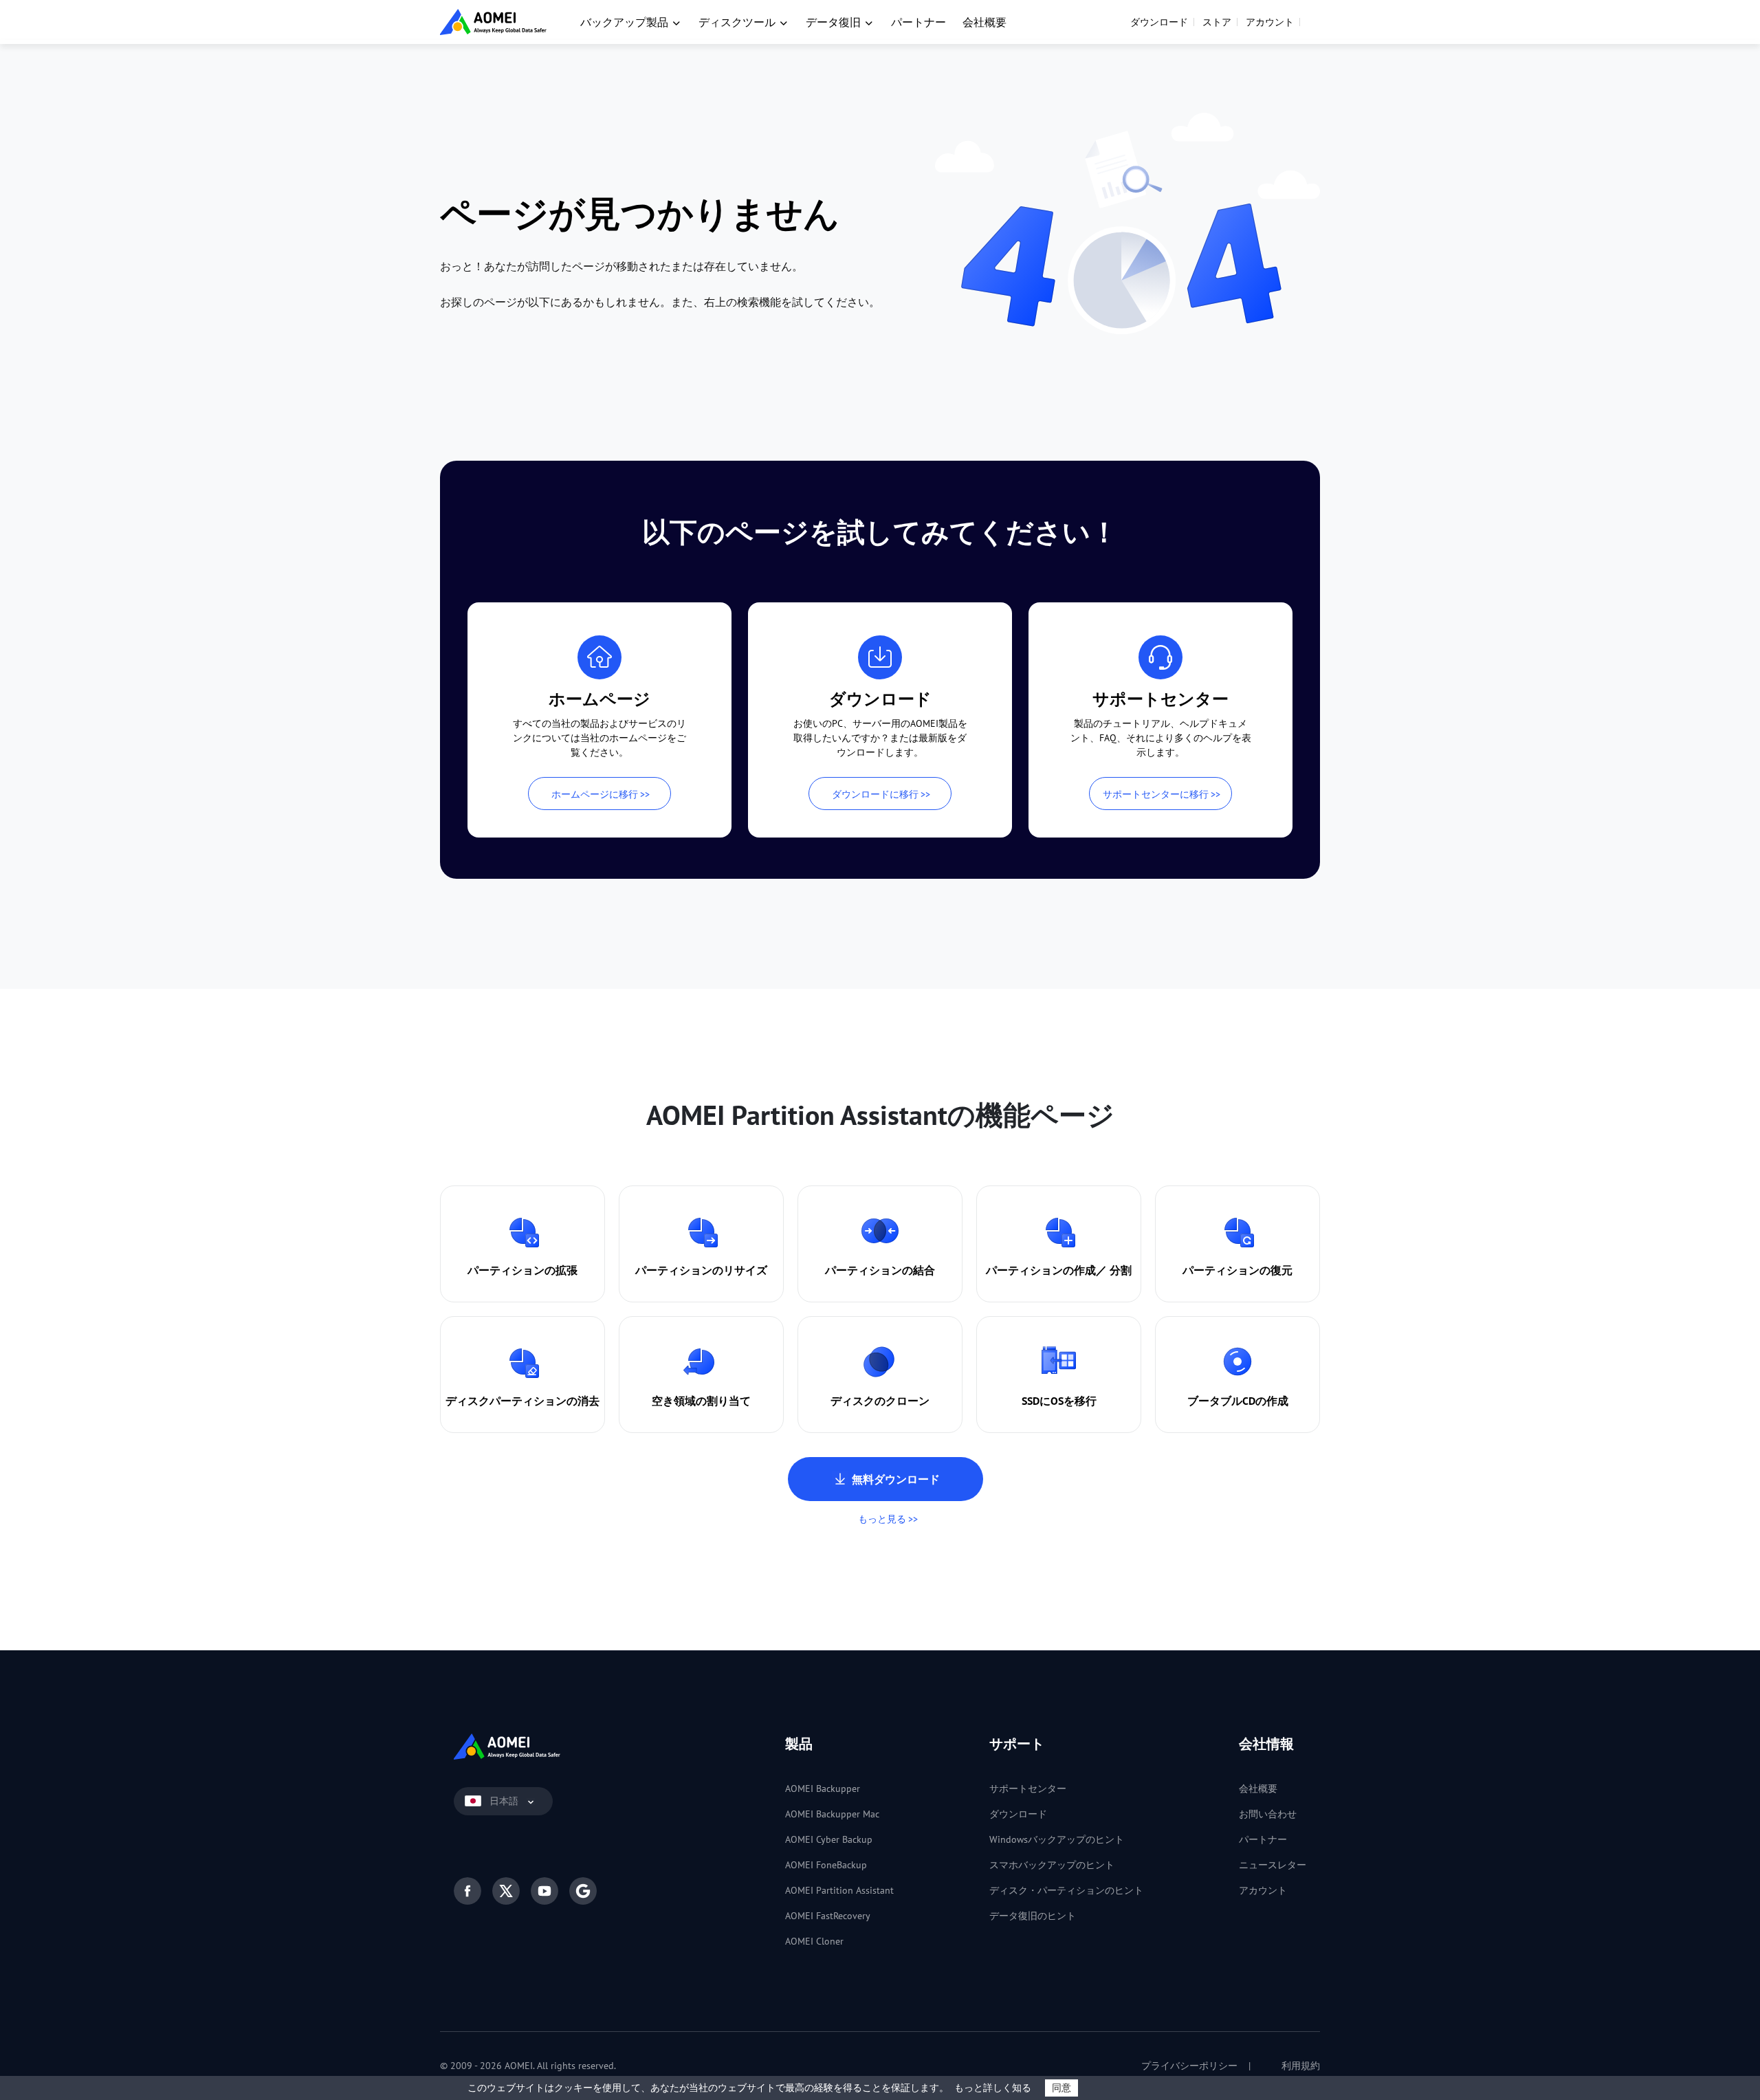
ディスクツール (737, 22)
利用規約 (1299, 2066)
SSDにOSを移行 (1059, 1401)
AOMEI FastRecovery (828, 1916)
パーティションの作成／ (1046, 1270)
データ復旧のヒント (1033, 1916)
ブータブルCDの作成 (1238, 1401)
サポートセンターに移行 (1156, 794)
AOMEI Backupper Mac (832, 1814)
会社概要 (984, 22)
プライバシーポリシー (1188, 2066)
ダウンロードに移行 (875, 794)
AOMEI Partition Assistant (839, 1890)
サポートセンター (1028, 1789)
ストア (1217, 22)
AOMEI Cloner (814, 1941)
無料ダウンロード (896, 1479)
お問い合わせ (1268, 1814)
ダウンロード (1159, 22)
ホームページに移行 (595, 794)
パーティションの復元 (1237, 1270)
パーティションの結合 (880, 1270)
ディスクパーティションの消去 (522, 1401)
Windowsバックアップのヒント (1057, 1839)
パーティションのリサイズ (701, 1270)
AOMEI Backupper (823, 1789)
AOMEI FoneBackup (826, 1865)
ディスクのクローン (880, 1401)
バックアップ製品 (624, 22)
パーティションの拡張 (522, 1270)
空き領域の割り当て (701, 1401)
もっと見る (882, 1519)
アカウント (1270, 22)
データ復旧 (833, 22)
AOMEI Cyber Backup (829, 1839)
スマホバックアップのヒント (1052, 1865)
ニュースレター (1273, 1865)
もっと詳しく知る (993, 2088)
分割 (1121, 1270)
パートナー (918, 22)
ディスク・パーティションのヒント (1066, 1890)
